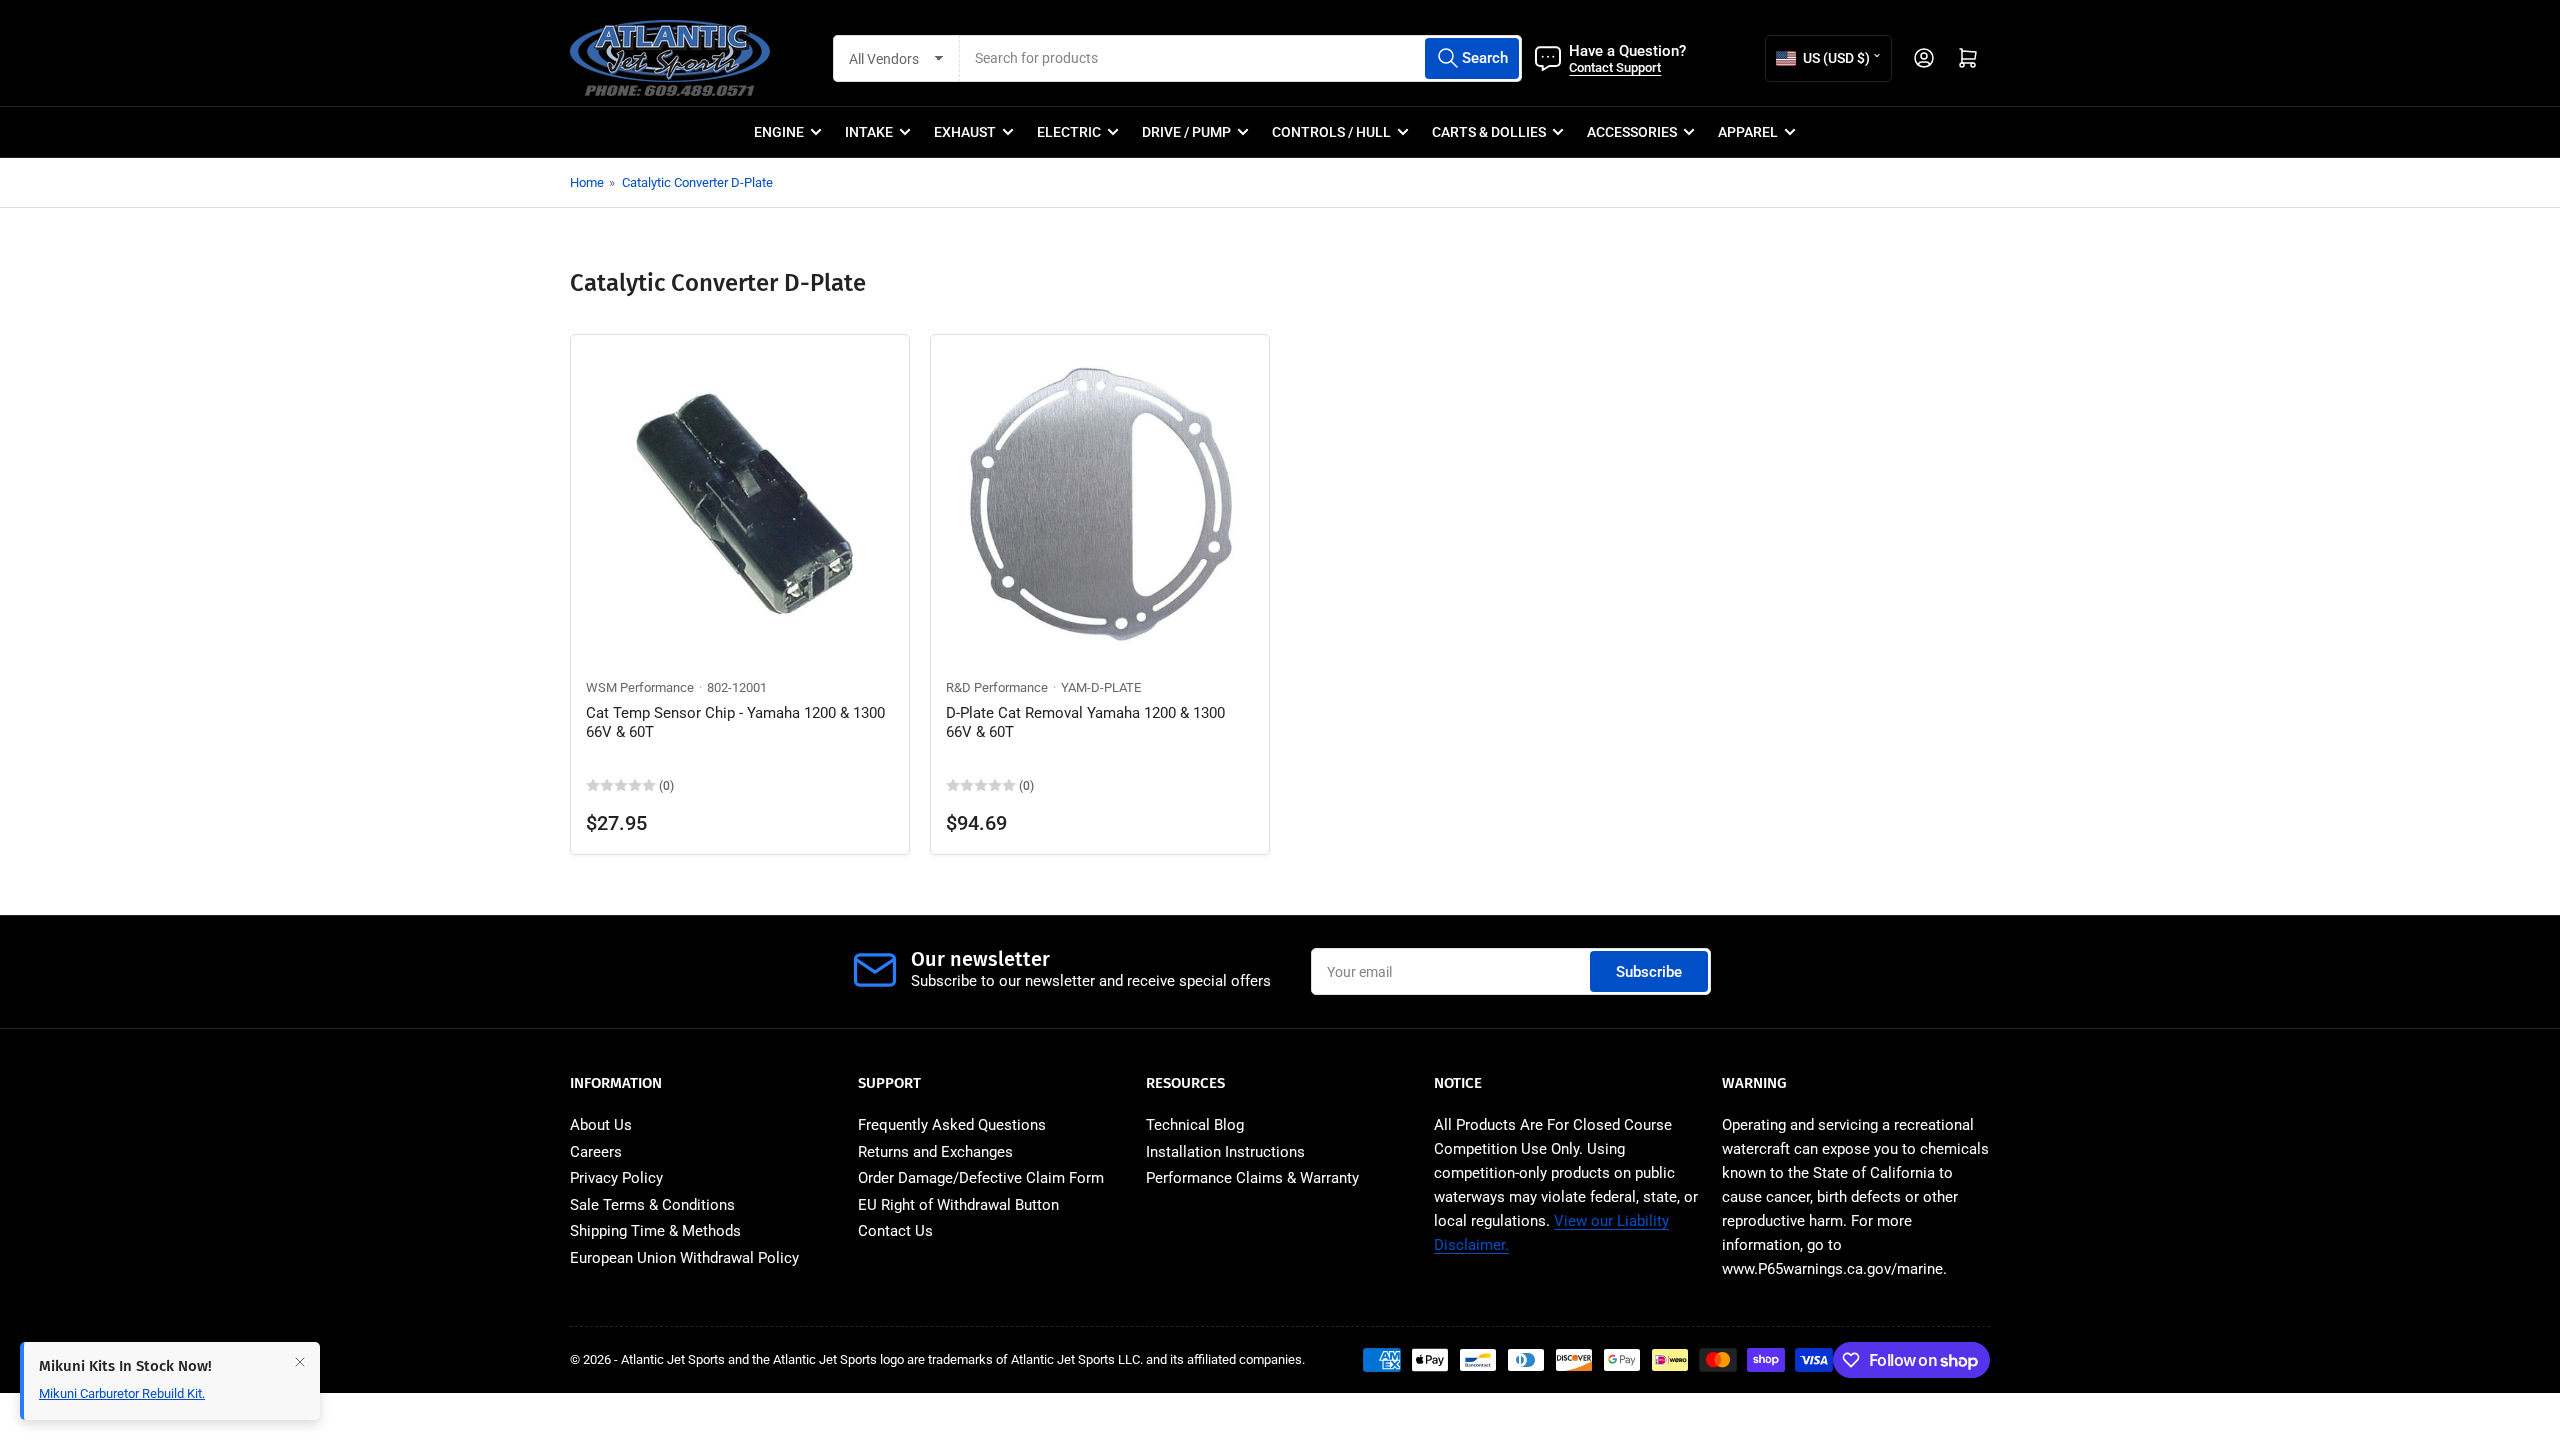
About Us (601, 1125)
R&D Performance (997, 687)
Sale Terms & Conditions (652, 1205)
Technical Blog (1195, 1125)
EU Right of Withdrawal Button (958, 1205)
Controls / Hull (1331, 132)
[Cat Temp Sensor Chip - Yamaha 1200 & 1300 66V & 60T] (740, 504)
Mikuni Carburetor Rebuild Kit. (122, 1393)
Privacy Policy (616, 1178)
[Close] (300, 1362)
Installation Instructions (1225, 1152)
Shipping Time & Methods (655, 1231)
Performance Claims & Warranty (1252, 1178)
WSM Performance (640, 687)
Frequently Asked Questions (952, 1125)
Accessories (1632, 132)
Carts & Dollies (1489, 132)
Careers (596, 1152)
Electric (1069, 132)
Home (587, 182)
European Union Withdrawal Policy (684, 1258)
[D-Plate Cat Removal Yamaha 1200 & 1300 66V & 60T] (1100, 504)
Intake (869, 132)
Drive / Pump (1186, 132)
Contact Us (895, 1231)
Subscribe (1649, 972)
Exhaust (965, 132)
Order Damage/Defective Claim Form (981, 1178)
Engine (779, 132)
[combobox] (1241, 58)
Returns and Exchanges (935, 1152)
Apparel (1748, 132)
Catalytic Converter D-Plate (697, 182)
